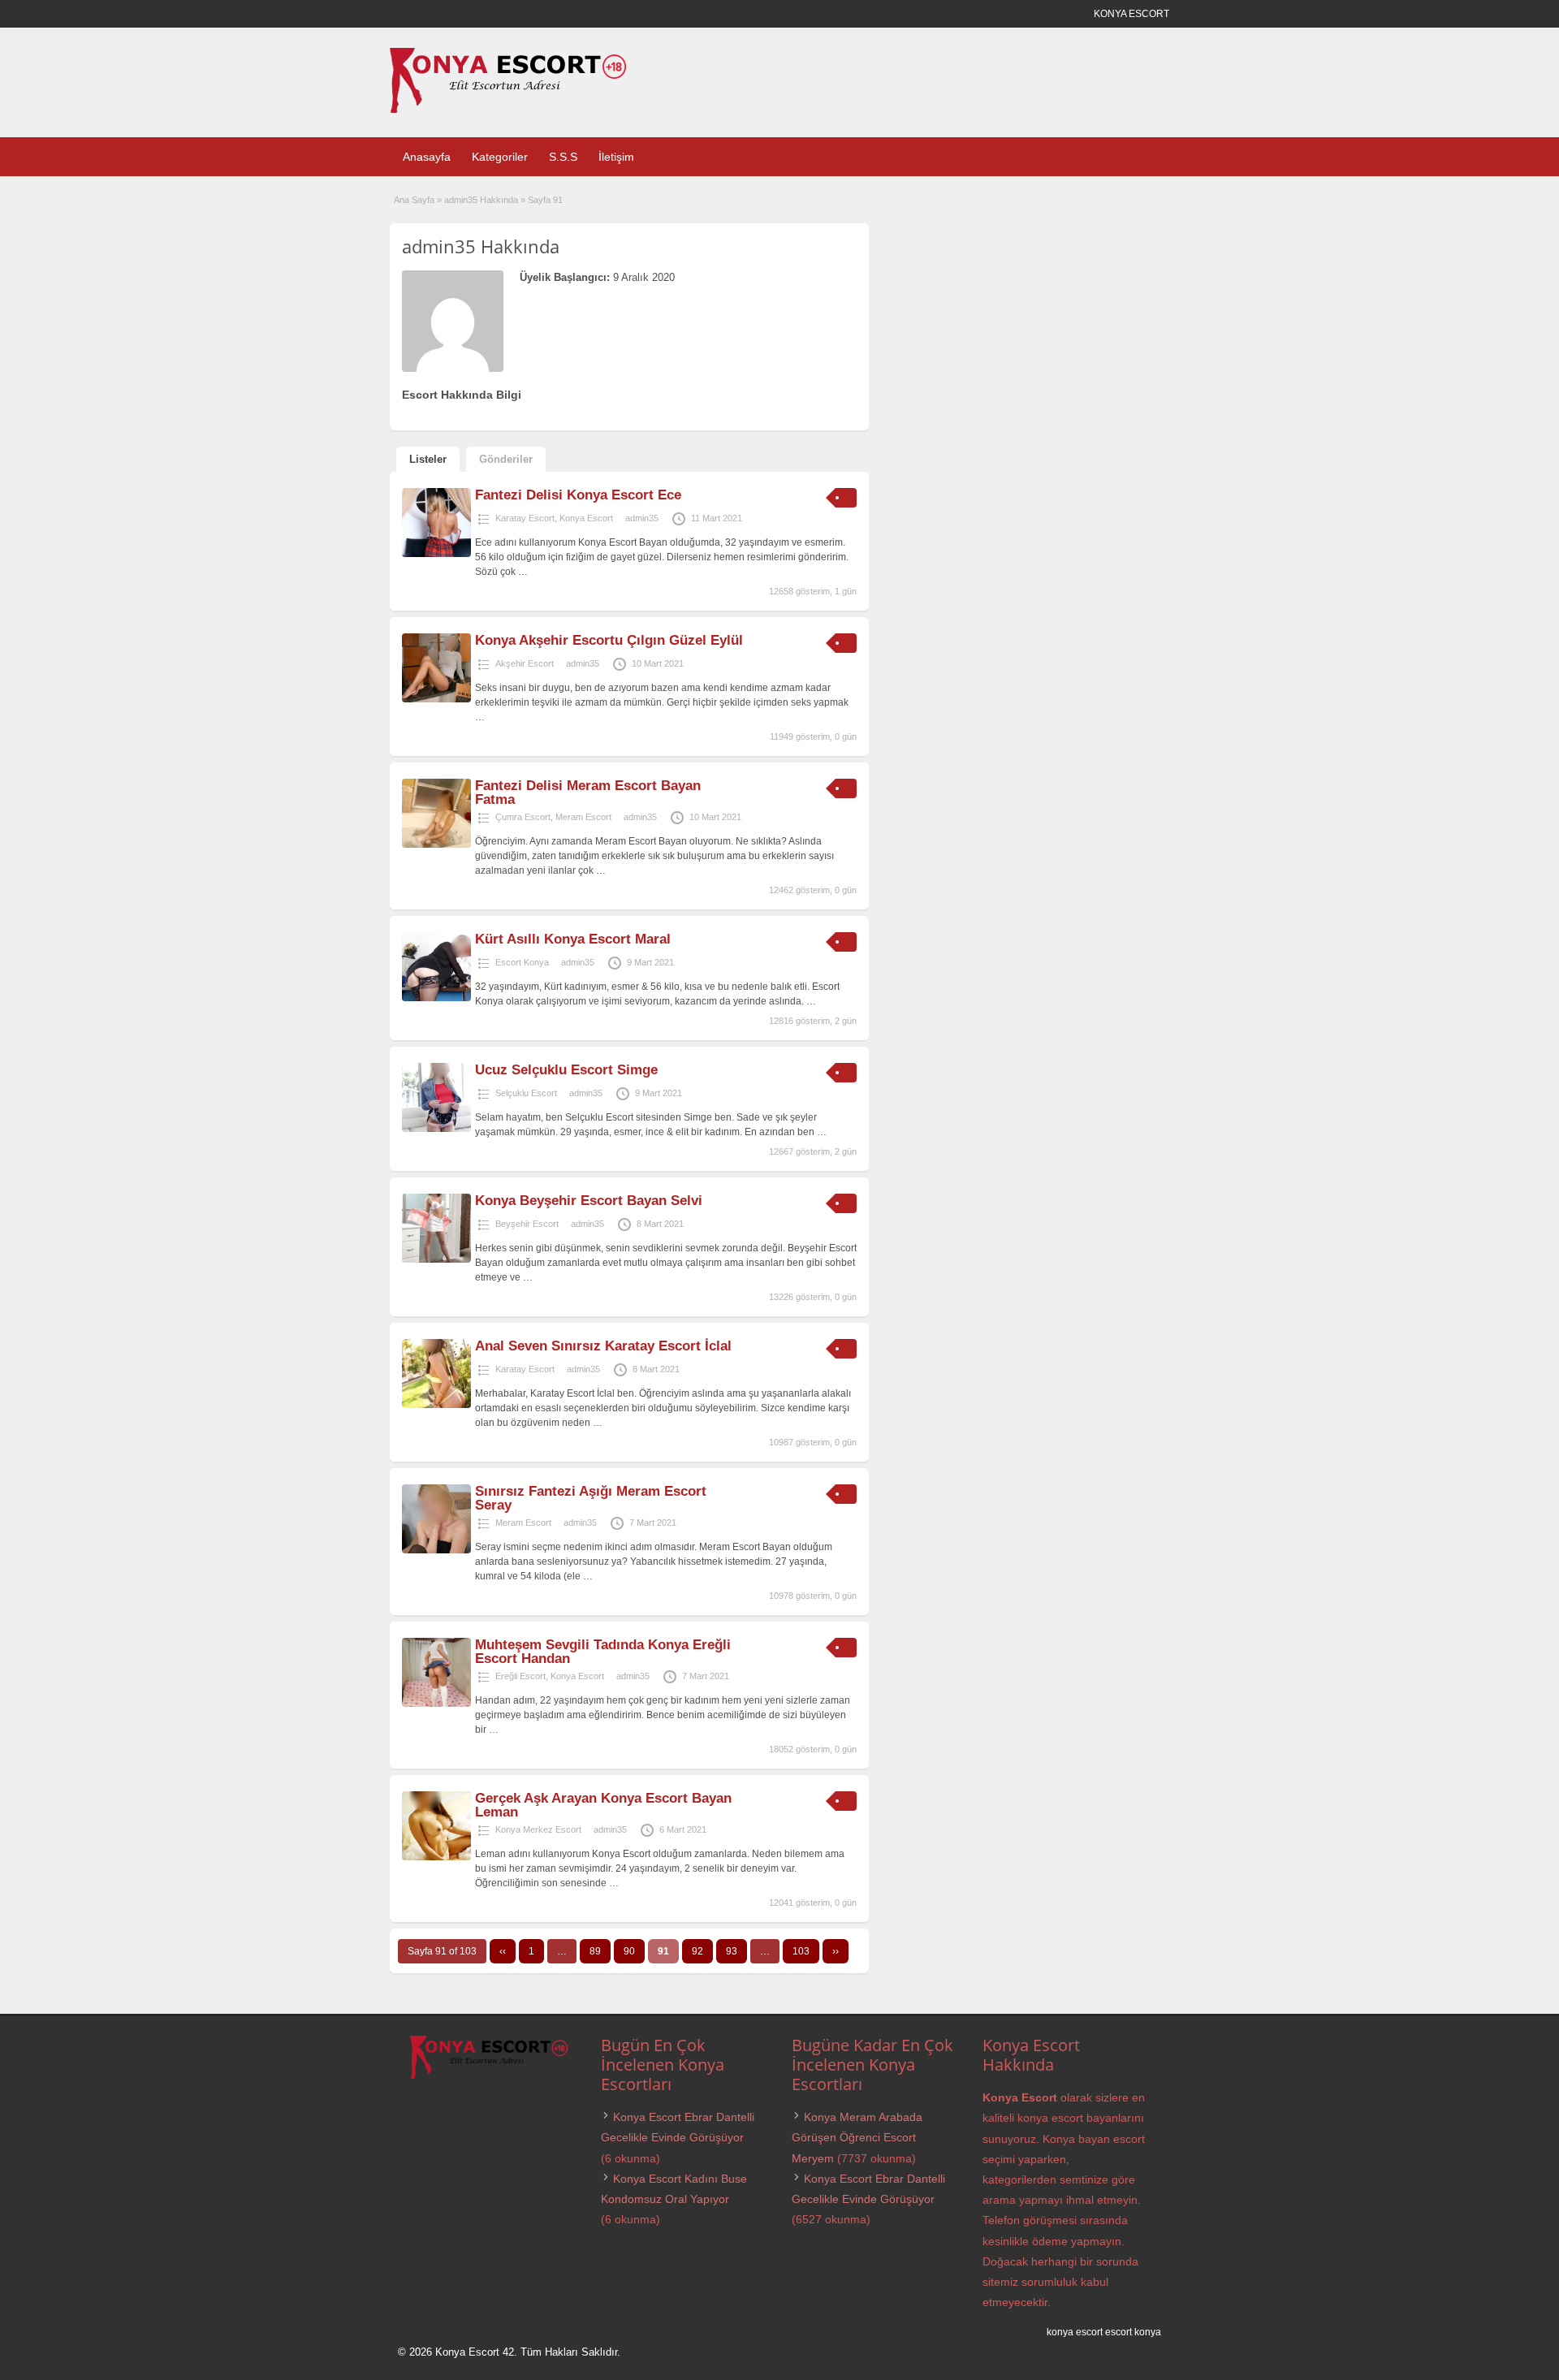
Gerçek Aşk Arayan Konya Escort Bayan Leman (603, 1805)
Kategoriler (500, 157)
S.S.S (563, 157)
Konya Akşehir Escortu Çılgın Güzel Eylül (609, 640)
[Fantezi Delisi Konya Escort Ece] (436, 554)
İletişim (616, 157)
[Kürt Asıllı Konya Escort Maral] (436, 998)
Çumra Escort (523, 817)
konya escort (1075, 2332)
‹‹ (503, 1951)
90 (629, 1951)
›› (836, 1951)
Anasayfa (427, 157)
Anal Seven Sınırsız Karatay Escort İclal (603, 1346)
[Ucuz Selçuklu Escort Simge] (436, 1129)
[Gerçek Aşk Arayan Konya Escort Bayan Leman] (436, 1857)
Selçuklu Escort (526, 1093)
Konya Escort (586, 518)
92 (697, 1951)
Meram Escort (583, 817)
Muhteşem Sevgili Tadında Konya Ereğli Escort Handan (603, 1652)
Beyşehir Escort (527, 1224)
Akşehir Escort (525, 663)
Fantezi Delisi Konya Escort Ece (578, 495)
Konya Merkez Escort (538, 1829)
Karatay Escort (525, 518)
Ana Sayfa (414, 200)
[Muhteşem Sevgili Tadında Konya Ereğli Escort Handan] (436, 1704)
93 (732, 1951)
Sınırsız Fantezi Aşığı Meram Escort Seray (591, 1498)
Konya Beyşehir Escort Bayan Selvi (589, 1201)
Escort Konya (522, 962)
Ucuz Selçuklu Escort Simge (566, 1070)
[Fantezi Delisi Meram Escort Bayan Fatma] (436, 844)
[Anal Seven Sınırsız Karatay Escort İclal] (436, 1405)
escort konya (1133, 2332)
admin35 (642, 518)
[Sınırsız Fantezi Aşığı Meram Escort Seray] (436, 1550)
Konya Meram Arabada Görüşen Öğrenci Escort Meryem (857, 2137)
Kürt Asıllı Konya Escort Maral (573, 939)
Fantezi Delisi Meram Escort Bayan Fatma (588, 793)
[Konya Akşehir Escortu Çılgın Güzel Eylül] (436, 699)
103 (801, 1951)
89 (595, 1951)
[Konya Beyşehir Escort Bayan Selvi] (436, 1259)
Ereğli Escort (520, 1676)
